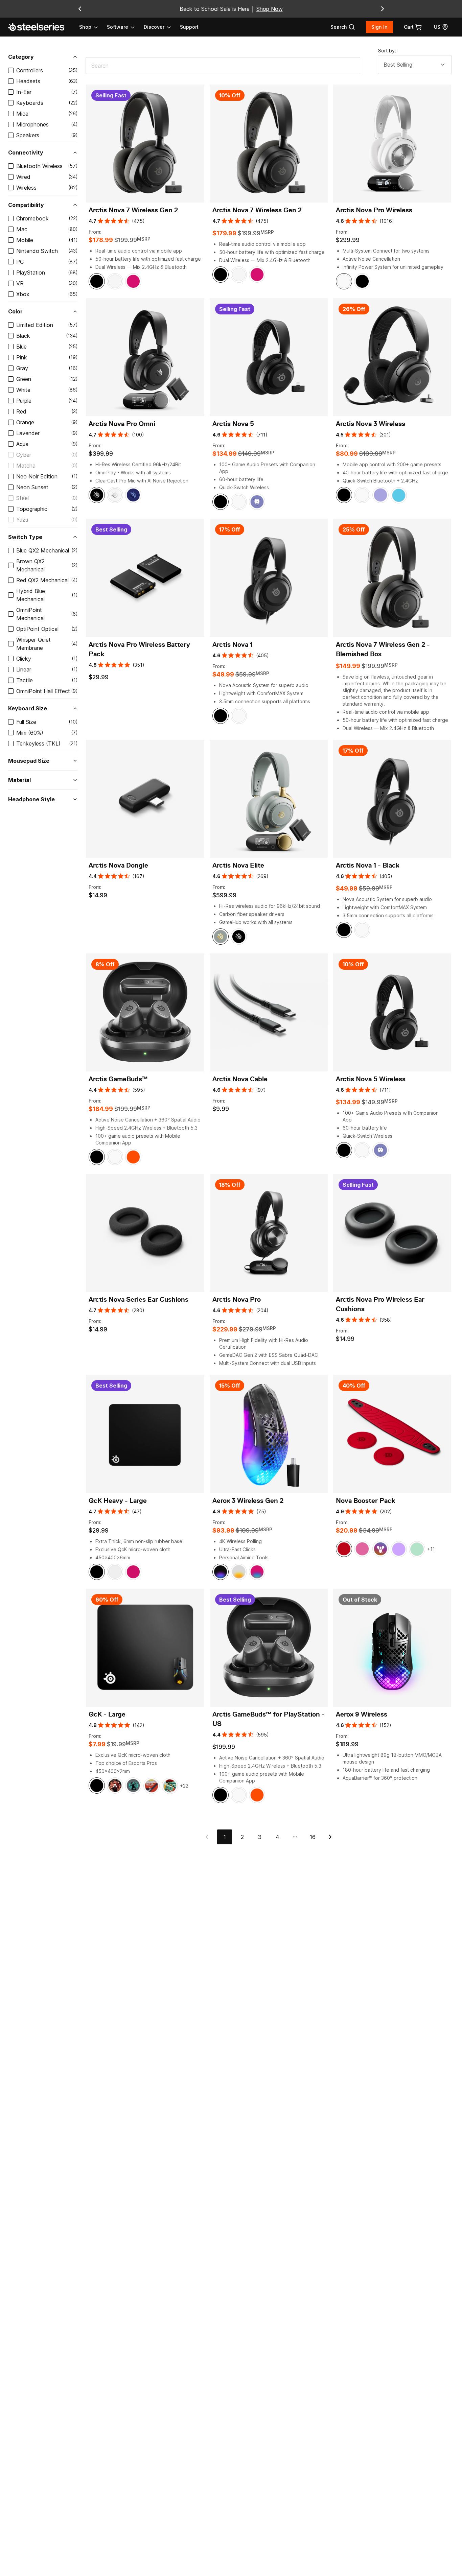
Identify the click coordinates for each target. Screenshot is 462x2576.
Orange (25, 422)
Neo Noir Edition (37, 476)
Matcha (26, 466)
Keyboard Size (28, 708)
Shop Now (270, 9)
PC (20, 262)
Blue (21, 347)
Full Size (26, 722)
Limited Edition (35, 325)
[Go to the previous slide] (80, 9)
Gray (22, 368)
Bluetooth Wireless (39, 166)
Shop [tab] (85, 27)
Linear (24, 669)
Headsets (28, 81)
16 (313, 1837)
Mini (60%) (30, 733)
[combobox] (415, 65)
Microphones (32, 124)
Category (21, 57)
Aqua (22, 444)
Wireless (26, 188)
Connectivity (26, 152)
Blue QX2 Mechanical (43, 550)
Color (15, 311)
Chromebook (32, 218)
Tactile (25, 680)
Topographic (32, 509)
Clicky (24, 659)
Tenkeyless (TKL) (38, 743)
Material (19, 780)
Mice (22, 114)
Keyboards (30, 103)
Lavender (28, 433)
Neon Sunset (32, 487)
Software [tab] (118, 27)
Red (21, 411)
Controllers (30, 70)
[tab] (343, 27)
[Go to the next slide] (383, 9)
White (23, 390)
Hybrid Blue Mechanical (31, 595)
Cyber (24, 455)
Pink (22, 357)
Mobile (25, 240)
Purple (24, 401)
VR (20, 283)
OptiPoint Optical (37, 629)
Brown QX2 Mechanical (30, 565)
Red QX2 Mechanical (42, 580)
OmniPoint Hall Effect (43, 691)
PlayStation (31, 273)
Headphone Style (31, 799)
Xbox (23, 294)
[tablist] (125, 27)
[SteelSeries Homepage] (40, 27)
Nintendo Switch (37, 251)
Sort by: (387, 51)
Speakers (28, 135)
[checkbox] (11, 70)
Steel (22, 498)
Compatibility (26, 205)
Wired (23, 177)
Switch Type (25, 537)
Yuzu (22, 520)
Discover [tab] (154, 27)
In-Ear (24, 92)
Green (24, 379)
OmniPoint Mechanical (30, 614)
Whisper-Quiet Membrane (33, 644)
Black (23, 336)
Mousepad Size (29, 761)
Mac (22, 229)
